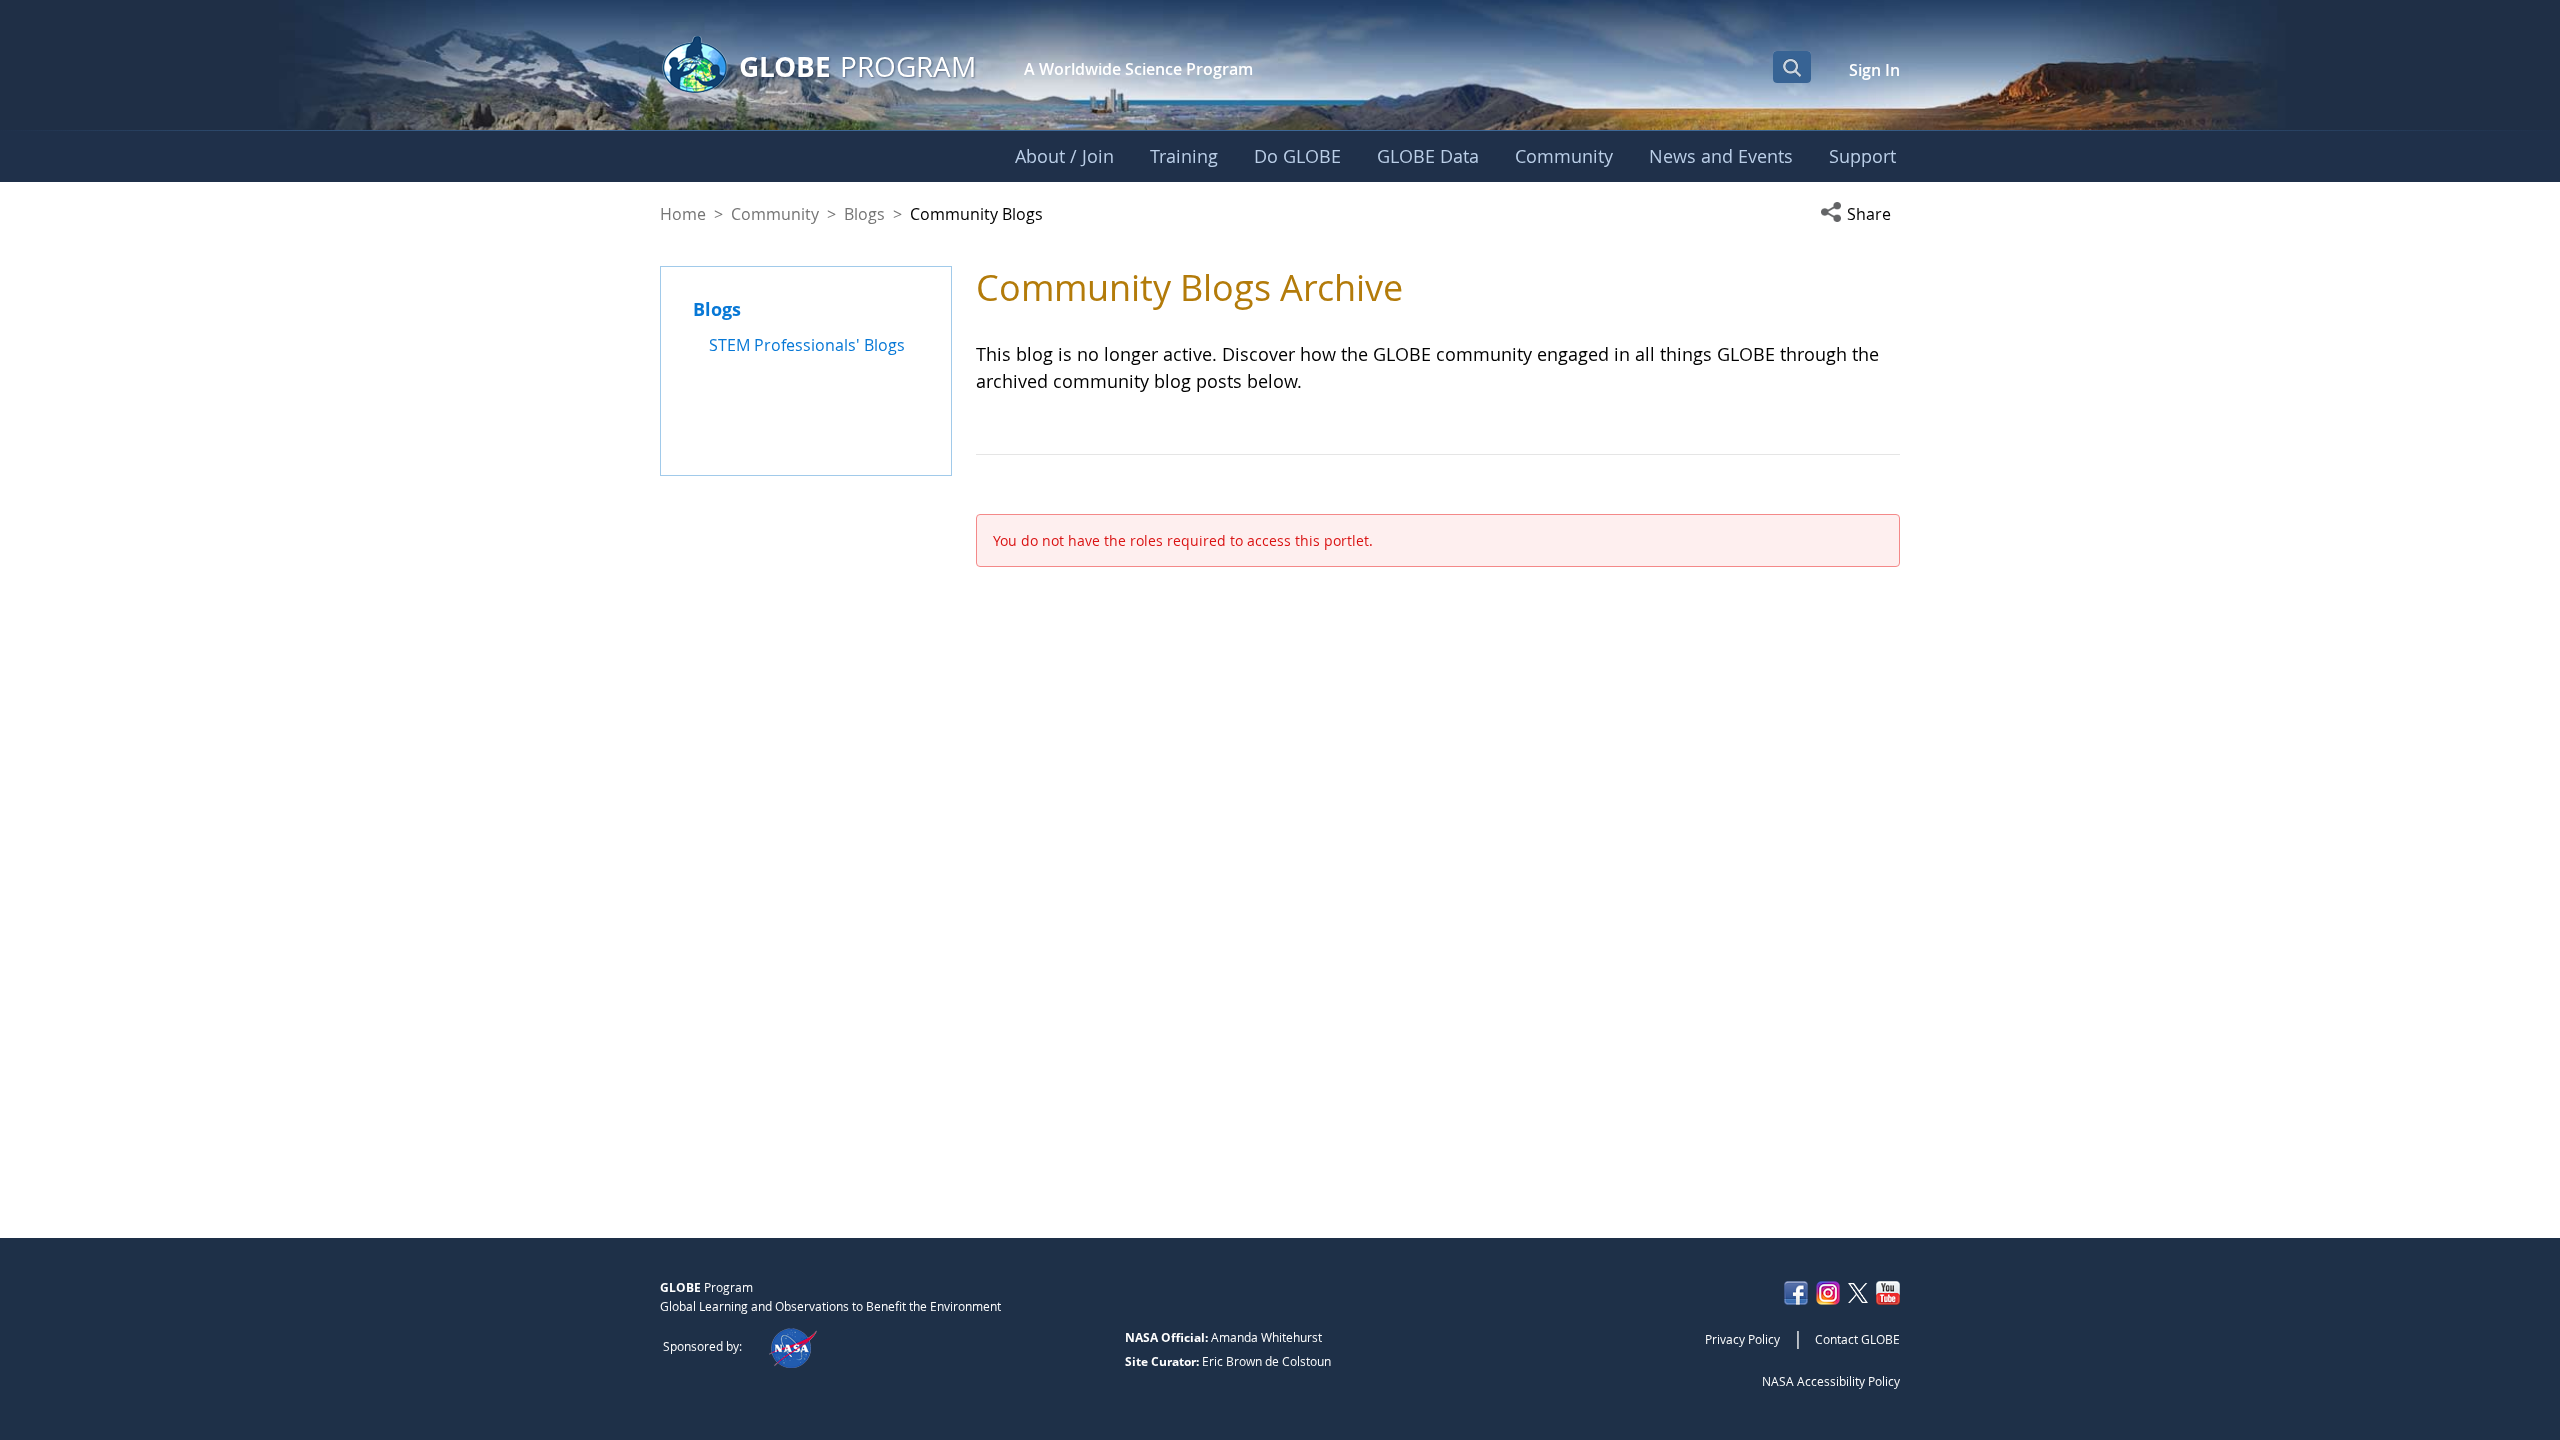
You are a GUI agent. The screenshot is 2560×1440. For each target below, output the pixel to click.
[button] (1860, 214)
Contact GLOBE (1857, 1339)
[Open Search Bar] (1792, 67)
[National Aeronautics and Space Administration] (792, 1346)
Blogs (864, 214)
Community (775, 214)
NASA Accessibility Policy (1831, 1381)
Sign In (1874, 70)
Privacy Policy (1742, 1339)
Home (683, 214)
